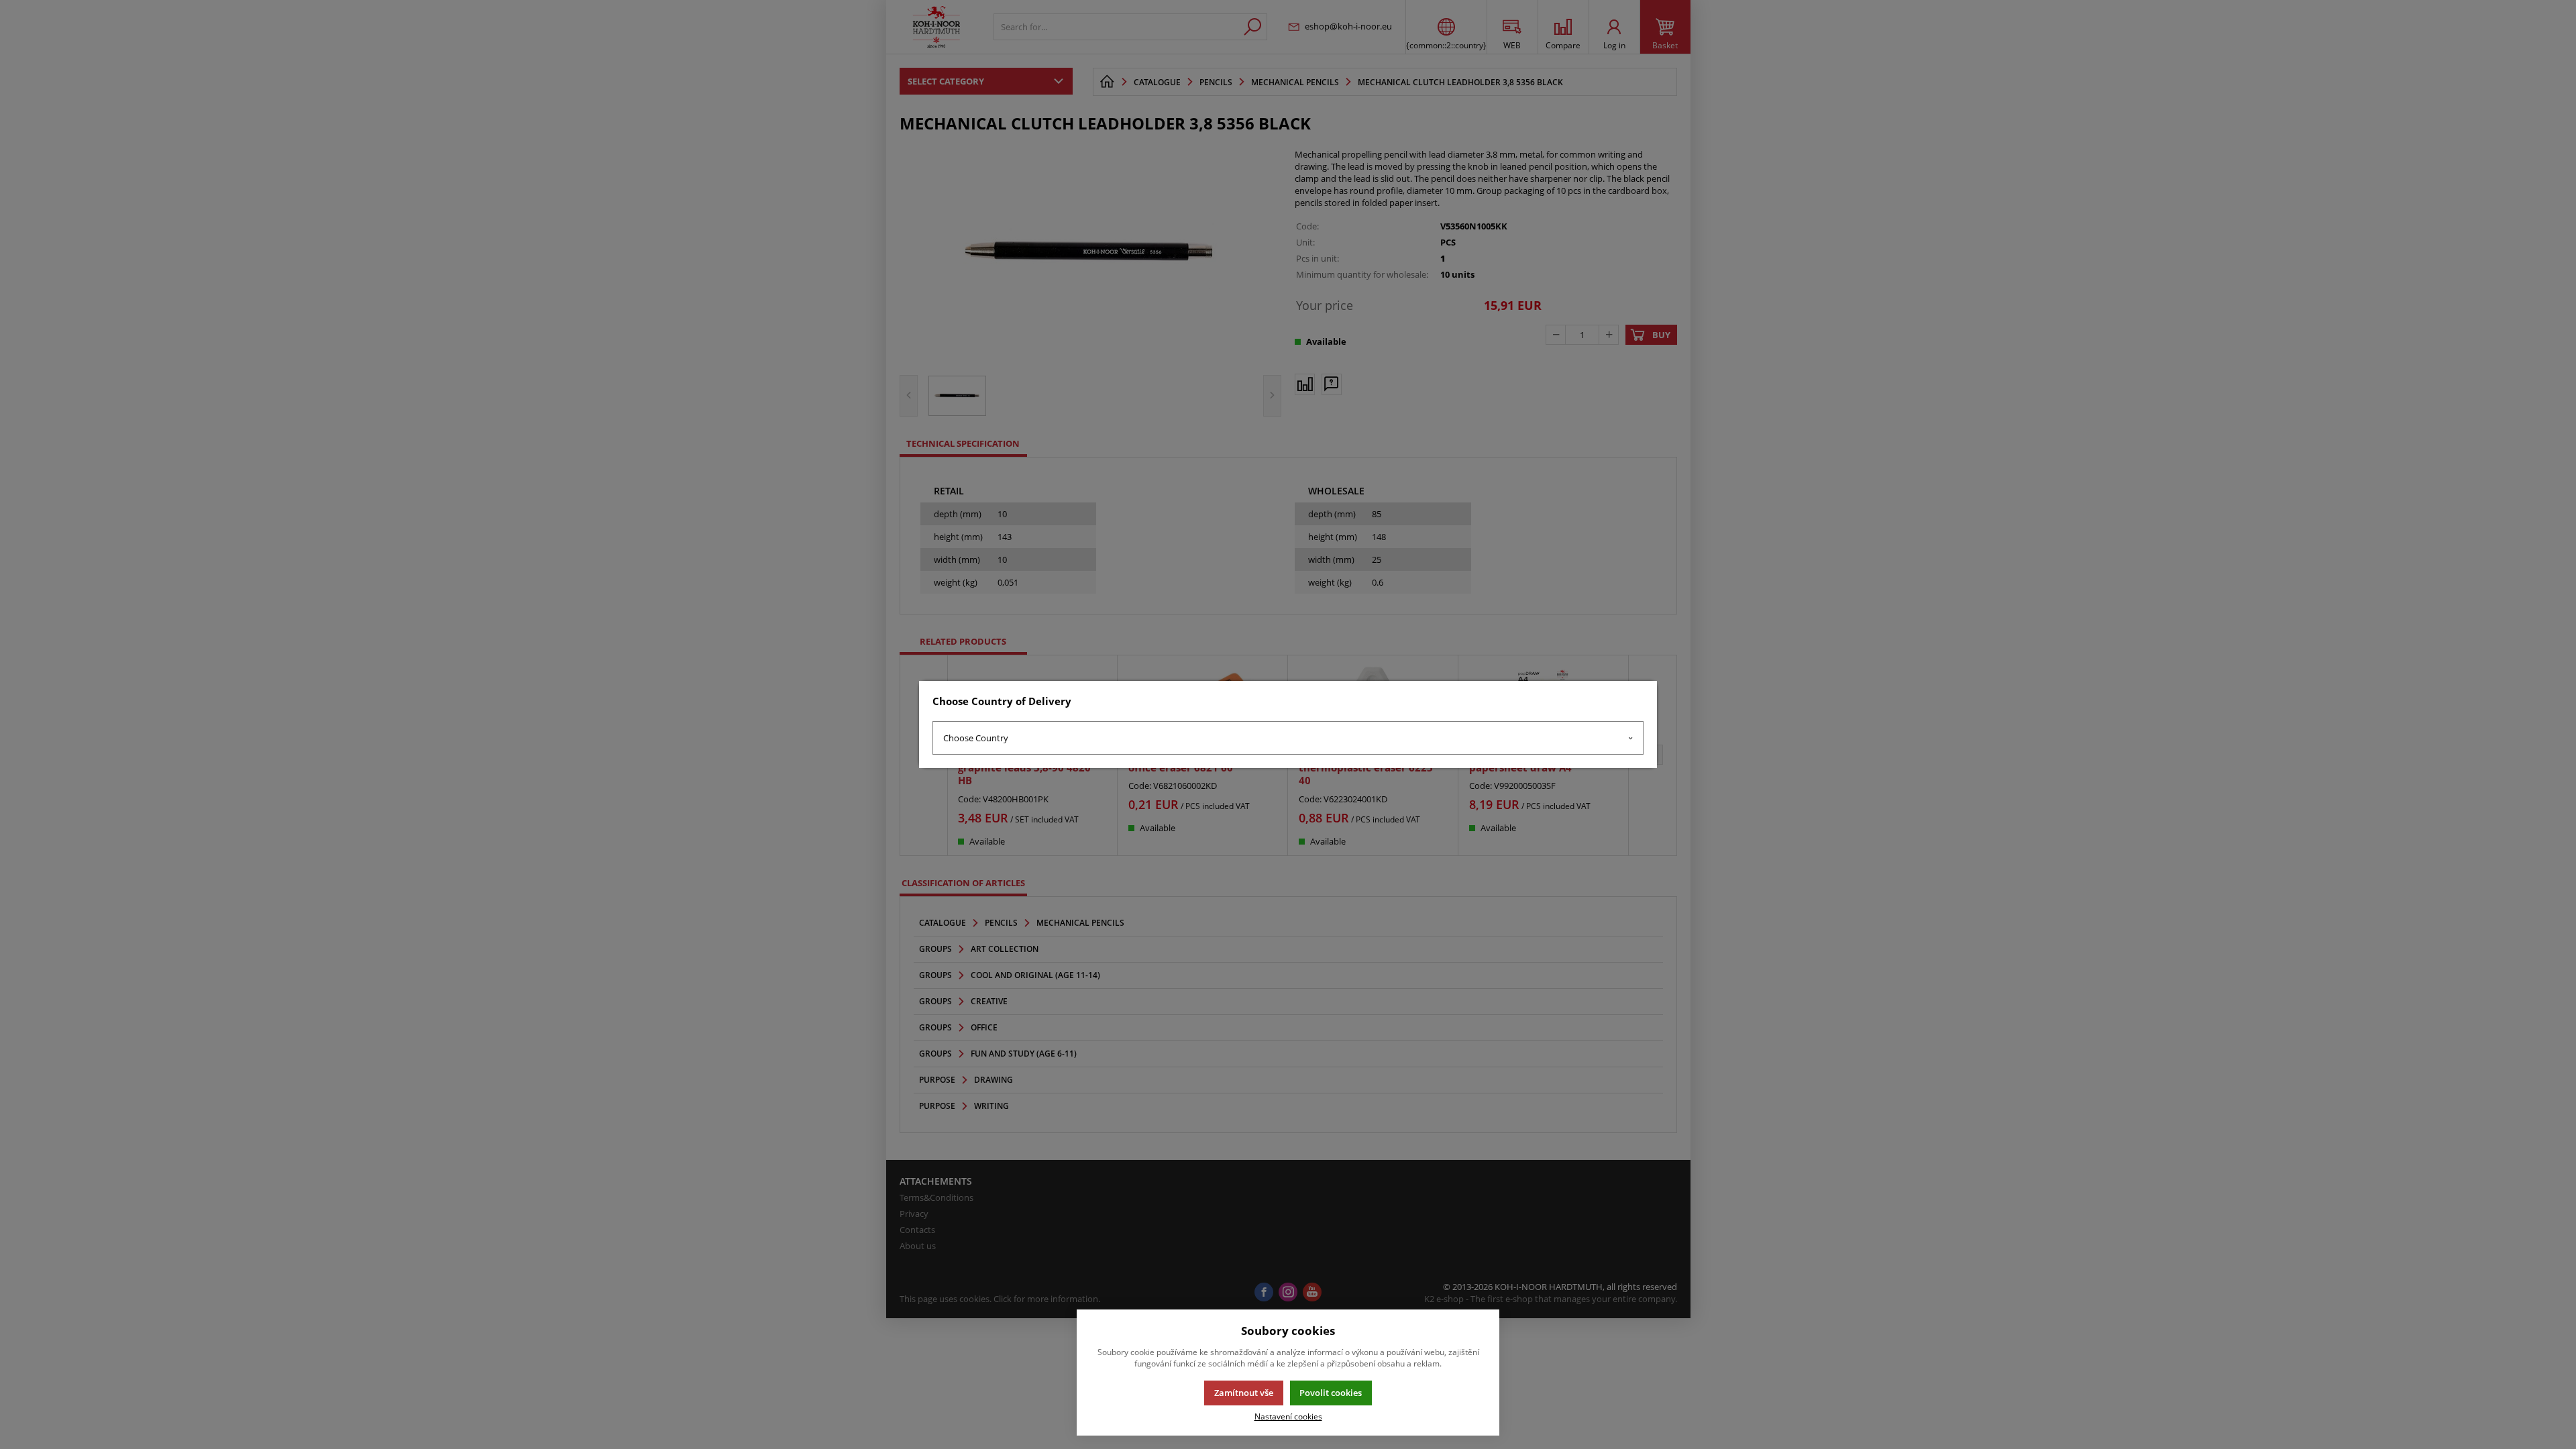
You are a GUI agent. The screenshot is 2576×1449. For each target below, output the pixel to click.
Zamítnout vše (1244, 1393)
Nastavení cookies (1288, 1416)
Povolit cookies (1331, 1393)
